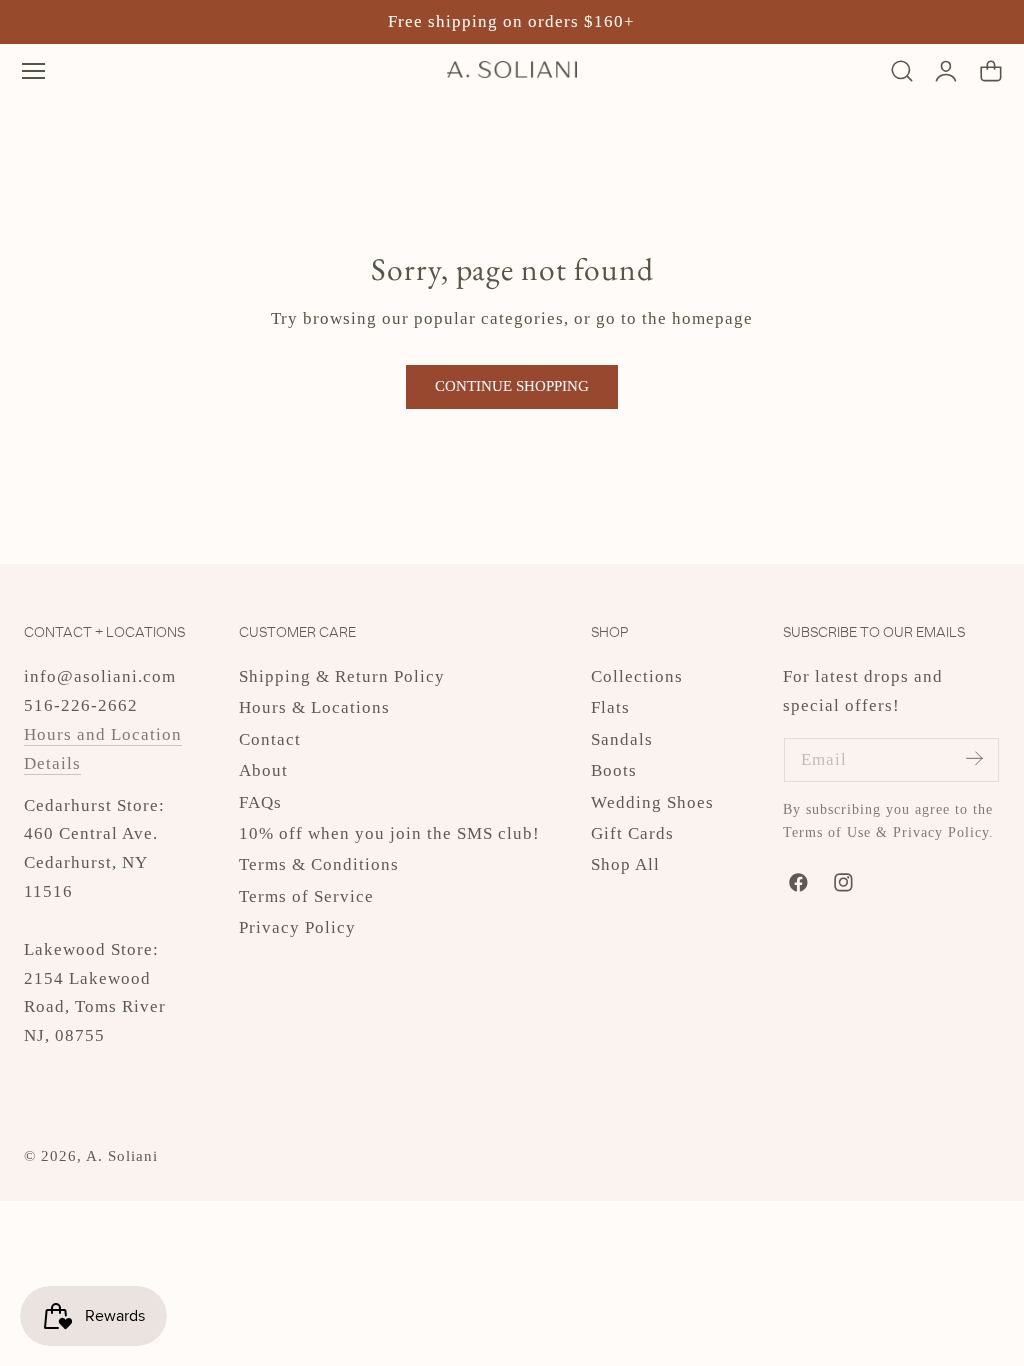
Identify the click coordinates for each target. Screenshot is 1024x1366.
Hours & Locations (314, 708)
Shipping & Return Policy (342, 676)
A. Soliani (122, 1156)
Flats (610, 708)
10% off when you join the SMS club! (389, 833)
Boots (614, 771)
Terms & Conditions (319, 865)
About (263, 771)
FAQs (260, 802)
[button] (33, 70)
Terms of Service (306, 896)
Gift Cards (632, 833)
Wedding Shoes (652, 802)
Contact (270, 739)
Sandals (622, 739)
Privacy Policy (297, 928)
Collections (637, 676)
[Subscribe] (974, 758)
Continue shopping (512, 386)
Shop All (625, 865)
